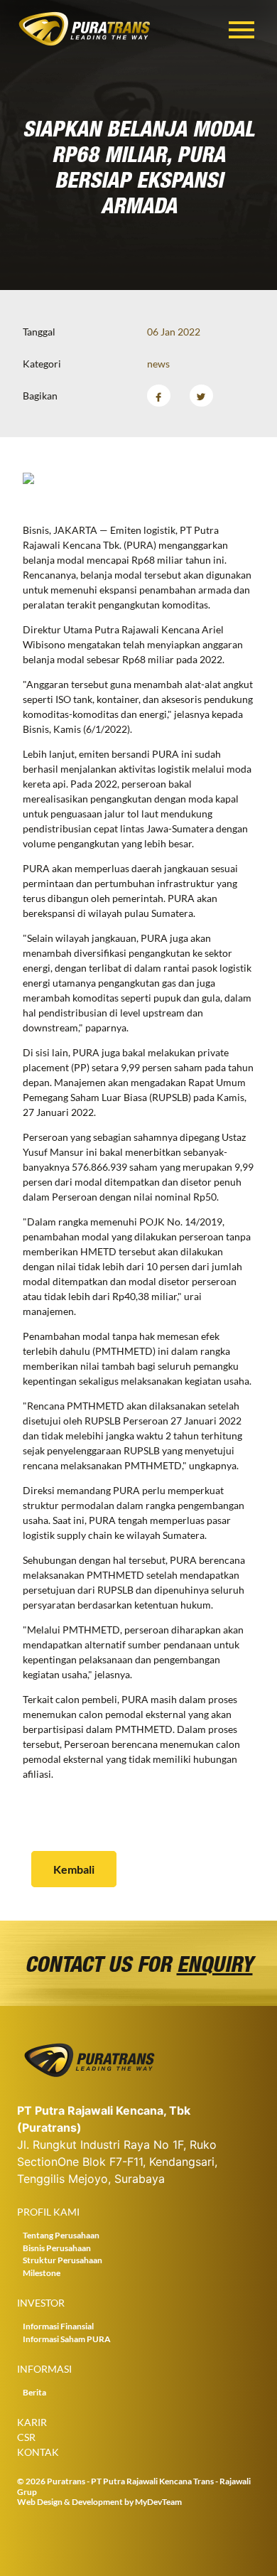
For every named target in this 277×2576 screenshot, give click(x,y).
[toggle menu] (241, 27)
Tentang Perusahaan (61, 2235)
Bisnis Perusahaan (57, 2248)
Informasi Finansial (58, 2326)
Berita (34, 2392)
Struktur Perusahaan (63, 2260)
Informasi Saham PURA (67, 2339)
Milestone (42, 2273)
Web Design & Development (70, 2502)
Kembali (74, 1869)
